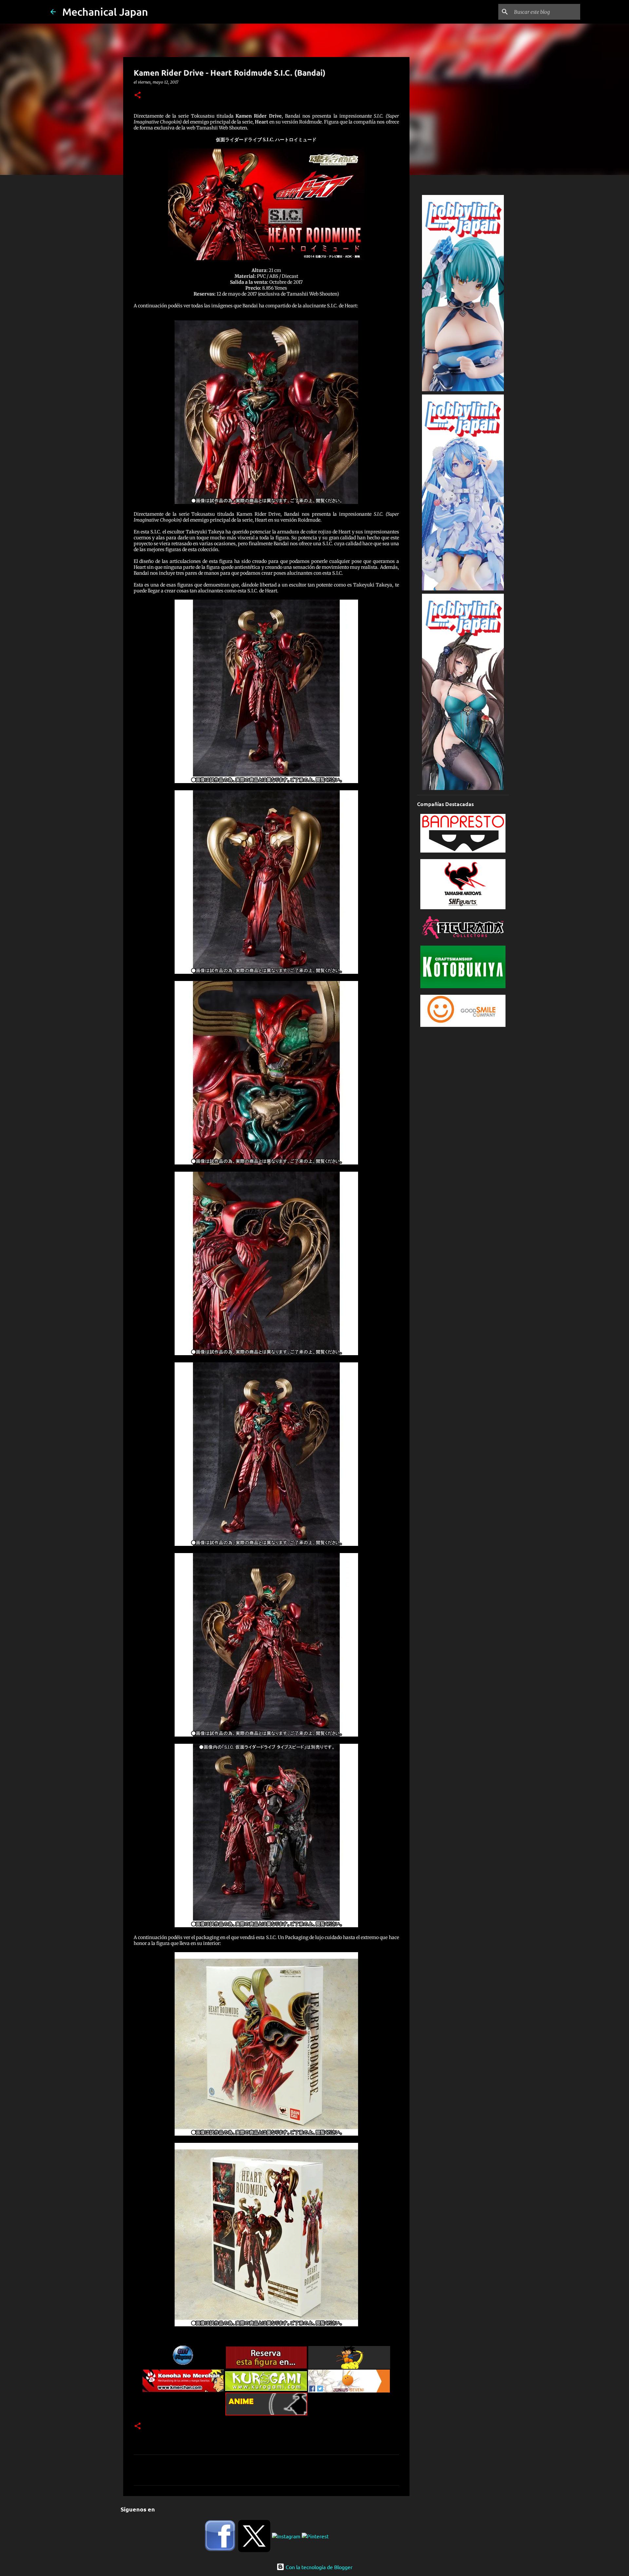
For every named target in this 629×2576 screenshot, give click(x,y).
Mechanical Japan (105, 12)
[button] (138, 96)
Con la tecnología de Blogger (318, 2567)
